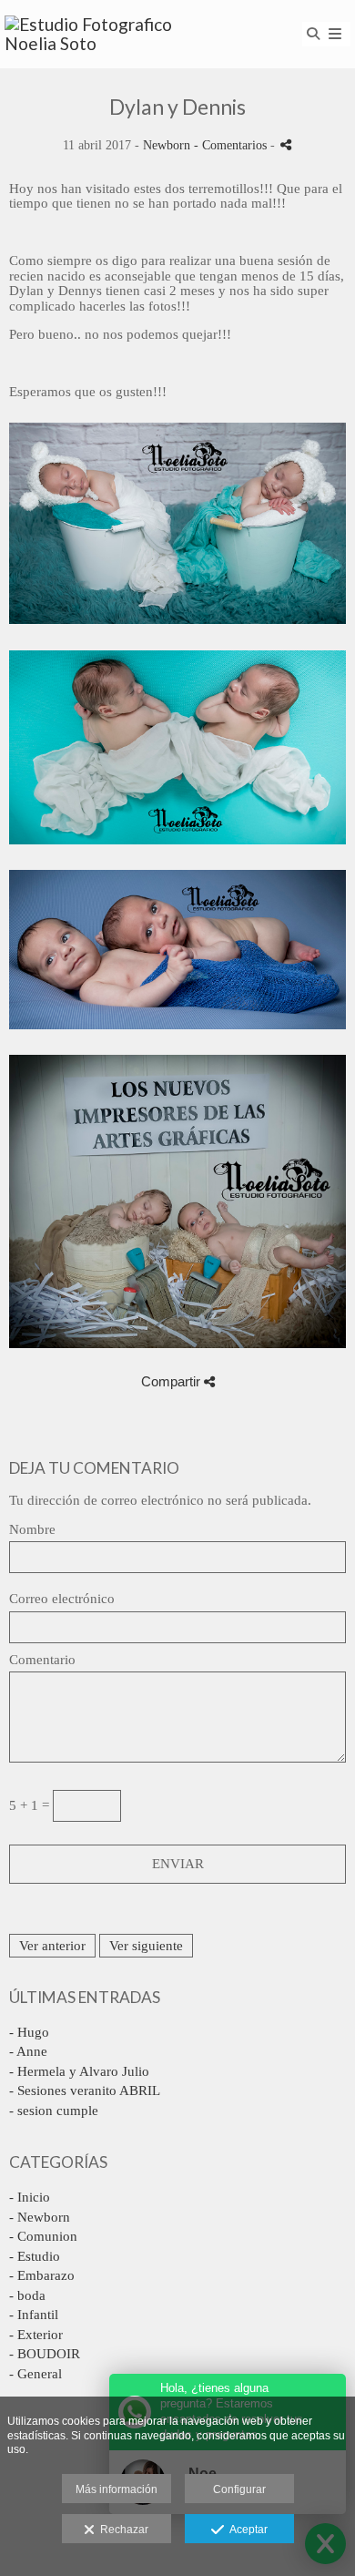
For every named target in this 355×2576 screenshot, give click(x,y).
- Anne (28, 2051)
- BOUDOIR (45, 2354)
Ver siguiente (146, 1946)
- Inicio (30, 2197)
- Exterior (36, 2335)
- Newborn (40, 2217)
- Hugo (29, 2032)
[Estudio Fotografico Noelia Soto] (91, 34)
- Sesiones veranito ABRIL (85, 2090)
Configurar (239, 2489)
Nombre (32, 1529)
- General (35, 2374)
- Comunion (43, 2236)
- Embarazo (42, 2275)
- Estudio (35, 2256)
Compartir (172, 1381)
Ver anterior (52, 1946)
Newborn (167, 145)
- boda (27, 2295)
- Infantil (34, 2315)
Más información (117, 2489)
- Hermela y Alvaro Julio (79, 2071)
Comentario (42, 1660)
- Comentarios (232, 145)
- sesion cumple (54, 2111)
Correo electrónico (62, 1599)
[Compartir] (286, 144)
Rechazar (122, 2530)
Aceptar (246, 2530)
